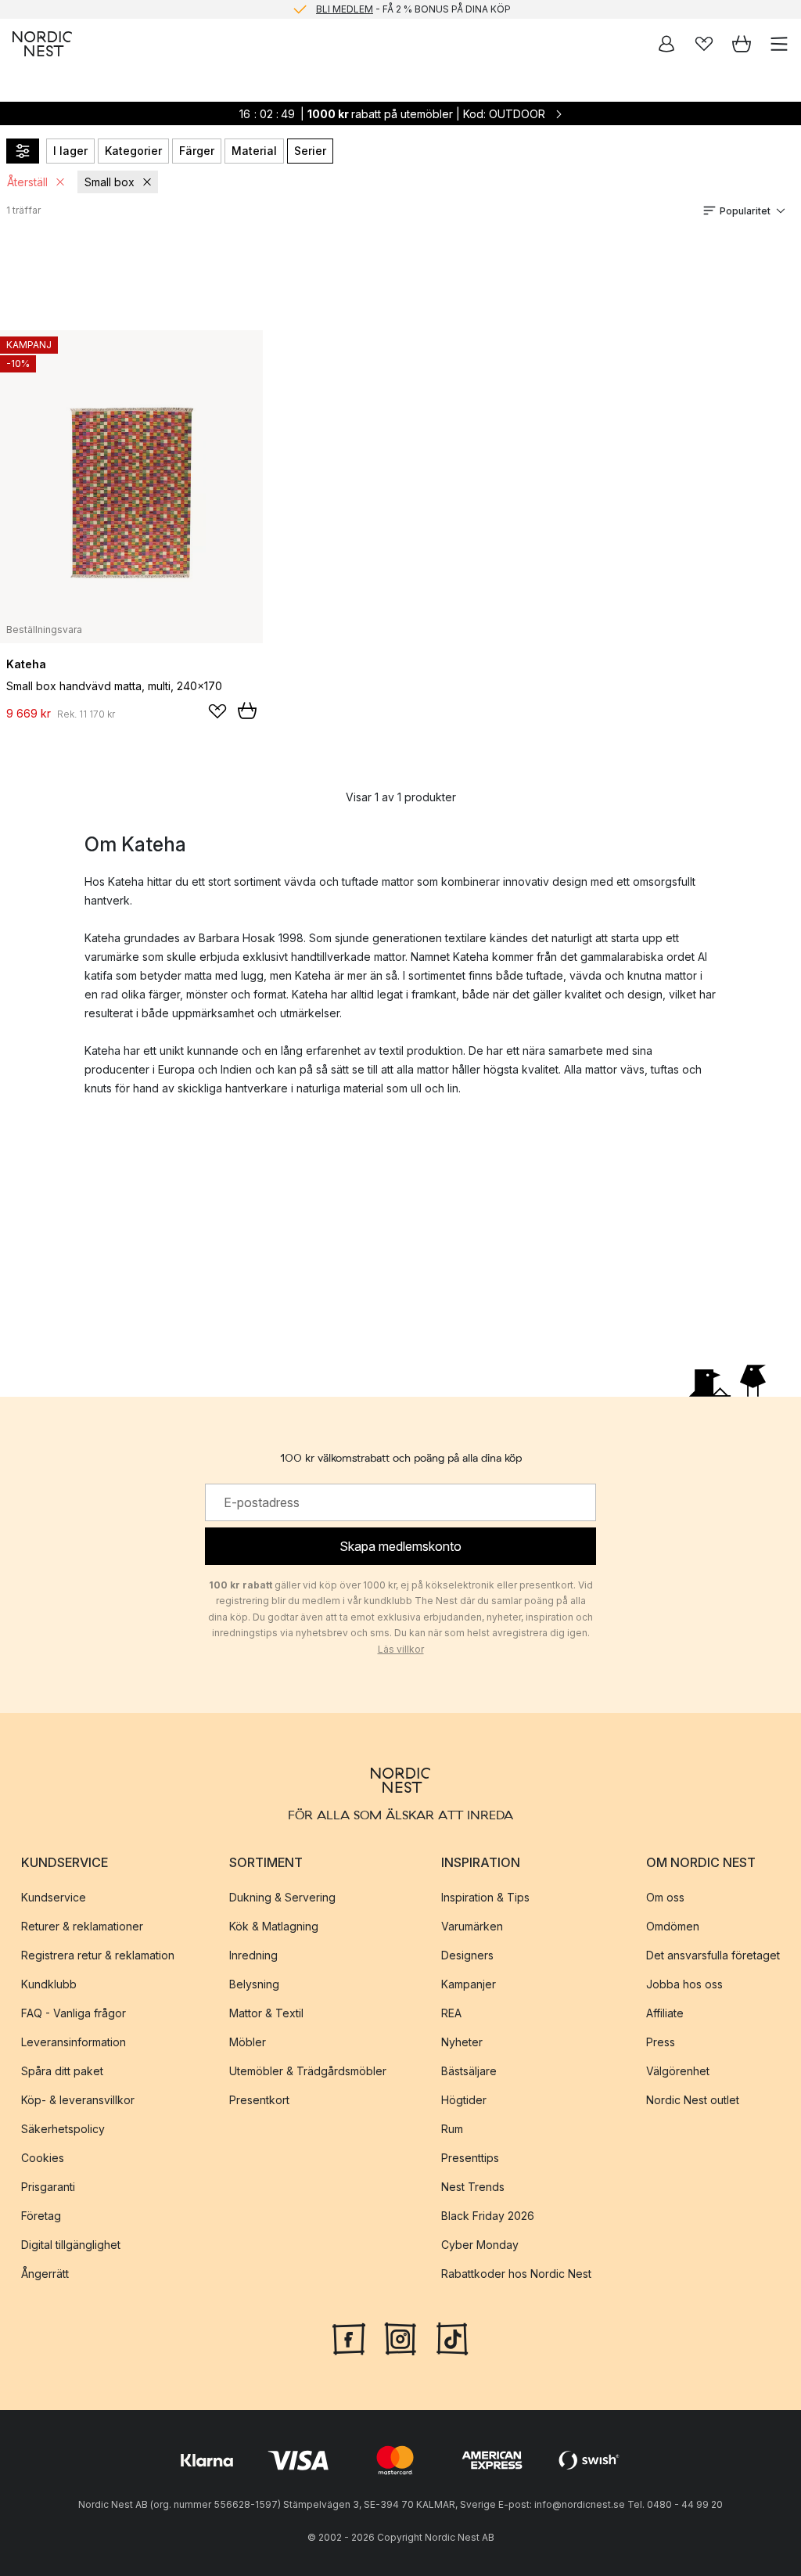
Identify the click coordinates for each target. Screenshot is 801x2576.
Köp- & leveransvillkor (78, 2099)
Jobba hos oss (684, 1983)
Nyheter (462, 2041)
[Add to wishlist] (217, 711)
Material (254, 151)
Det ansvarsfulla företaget (713, 1954)
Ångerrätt (45, 2273)
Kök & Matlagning (274, 1925)
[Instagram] (400, 2337)
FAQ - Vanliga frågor (74, 2012)
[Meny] (779, 44)
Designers (467, 1954)
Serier (310, 151)
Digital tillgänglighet (71, 2244)
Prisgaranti (48, 2186)
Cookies (43, 2157)
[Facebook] (349, 2337)
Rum (452, 2128)
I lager (70, 151)
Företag (41, 2215)
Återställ (27, 182)
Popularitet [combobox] (745, 211)
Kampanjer (469, 1983)
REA (451, 2012)
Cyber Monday (480, 2244)
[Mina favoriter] (704, 44)
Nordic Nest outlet (693, 2099)
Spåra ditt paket (62, 2070)
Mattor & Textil (266, 2012)
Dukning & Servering (282, 1896)
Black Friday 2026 (488, 2215)
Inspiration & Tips (485, 1896)
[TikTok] (452, 2337)
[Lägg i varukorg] (247, 711)
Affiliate (665, 2012)
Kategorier (133, 151)
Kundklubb (49, 1983)
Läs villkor (401, 1649)
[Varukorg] (742, 44)
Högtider (464, 2099)
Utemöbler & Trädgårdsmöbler (308, 2070)
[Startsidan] (42, 44)
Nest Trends (473, 2186)
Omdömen (673, 1925)
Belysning (254, 1983)
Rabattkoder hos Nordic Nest (516, 2273)
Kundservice (54, 1896)
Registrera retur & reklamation (98, 1954)
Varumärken (472, 1925)
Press (661, 2041)
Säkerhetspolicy (63, 2128)
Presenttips (470, 2157)
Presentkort (259, 2099)
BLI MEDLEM (345, 9)
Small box (110, 182)
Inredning (253, 1954)
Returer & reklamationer (82, 1925)
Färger (197, 151)
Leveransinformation (74, 2041)
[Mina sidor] (666, 44)
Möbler (248, 2041)
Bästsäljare (469, 2070)
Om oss (665, 1896)
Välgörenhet (678, 2070)
